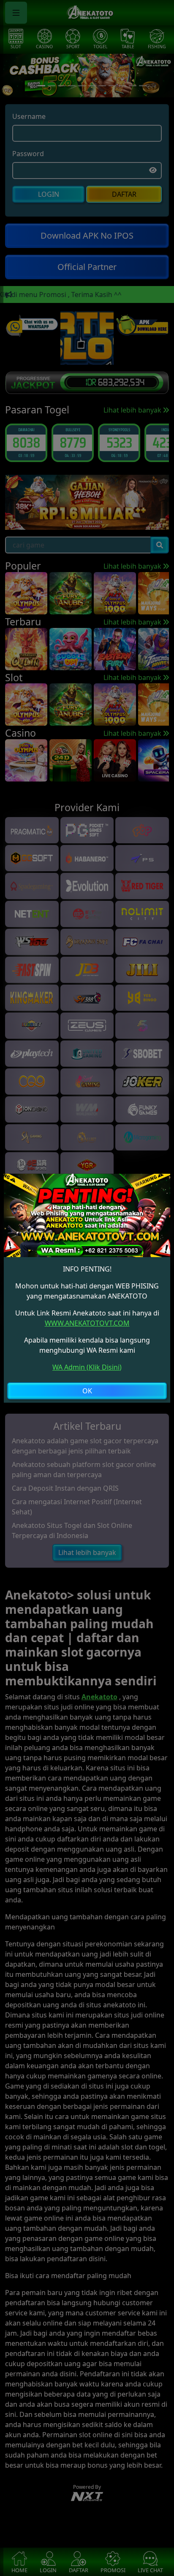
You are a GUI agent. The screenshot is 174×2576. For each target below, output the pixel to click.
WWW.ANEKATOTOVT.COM (87, 1323)
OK (87, 1391)
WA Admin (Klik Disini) (87, 1367)
